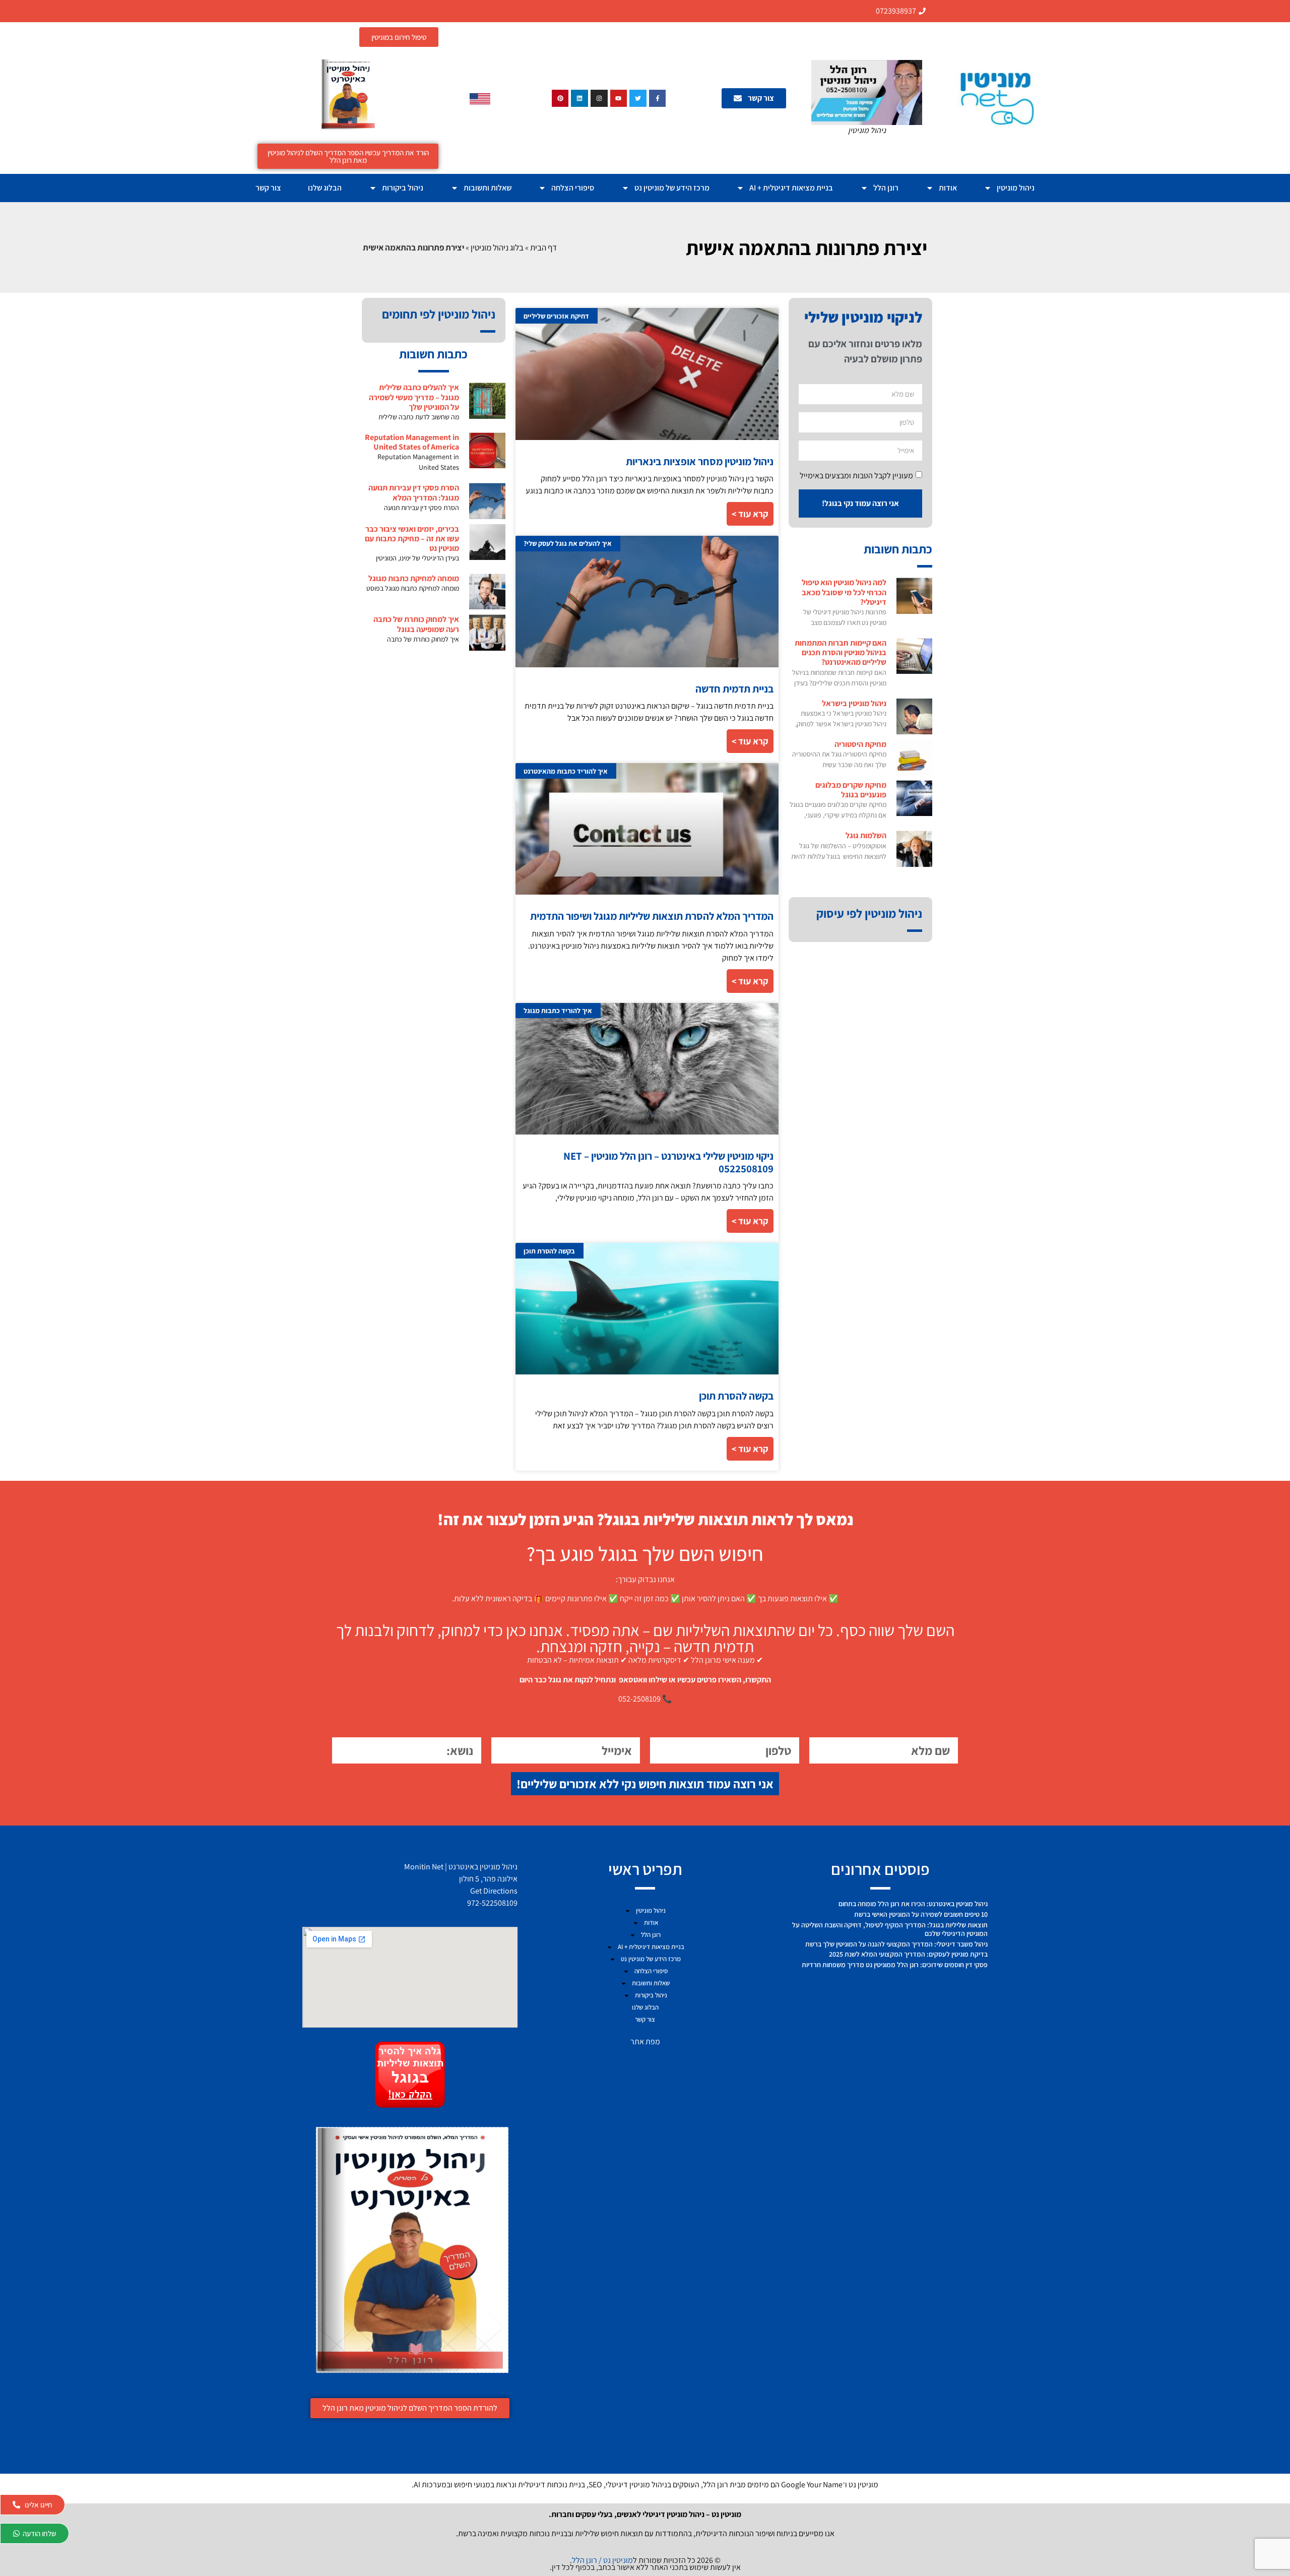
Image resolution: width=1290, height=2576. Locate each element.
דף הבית (543, 247)
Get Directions (494, 1891)
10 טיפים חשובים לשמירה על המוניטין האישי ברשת (921, 1914)
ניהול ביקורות (403, 188)
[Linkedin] (579, 98)
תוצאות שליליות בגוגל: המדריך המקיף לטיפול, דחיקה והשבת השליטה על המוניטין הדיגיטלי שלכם (890, 1929)
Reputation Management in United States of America (412, 442)
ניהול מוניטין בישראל (854, 703)
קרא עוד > (750, 514)
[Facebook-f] (658, 98)
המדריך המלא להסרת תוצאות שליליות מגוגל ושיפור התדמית (652, 916)
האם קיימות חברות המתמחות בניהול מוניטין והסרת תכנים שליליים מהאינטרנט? (841, 652)
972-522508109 (492, 1903)
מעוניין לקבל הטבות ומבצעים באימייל (856, 475)
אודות (948, 188)
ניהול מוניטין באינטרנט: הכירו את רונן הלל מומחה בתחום (913, 1904)
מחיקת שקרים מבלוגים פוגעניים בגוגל (851, 790)
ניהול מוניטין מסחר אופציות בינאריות (700, 461)
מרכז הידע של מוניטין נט (672, 188)
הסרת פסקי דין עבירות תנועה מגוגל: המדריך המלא (414, 492)
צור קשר (268, 188)
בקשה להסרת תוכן (736, 1396)
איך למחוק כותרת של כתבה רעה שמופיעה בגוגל (416, 624)
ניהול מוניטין (1016, 188)
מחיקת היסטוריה (860, 744)
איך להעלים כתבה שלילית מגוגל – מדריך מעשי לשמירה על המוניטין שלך (414, 397)
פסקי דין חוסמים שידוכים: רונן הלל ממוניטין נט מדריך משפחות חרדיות (895, 1965)
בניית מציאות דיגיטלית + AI (791, 188)
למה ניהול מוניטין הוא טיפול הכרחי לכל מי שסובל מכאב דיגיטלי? (844, 592)
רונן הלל (886, 188)
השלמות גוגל (866, 835)
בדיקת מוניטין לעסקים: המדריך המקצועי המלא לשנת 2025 (908, 1954)
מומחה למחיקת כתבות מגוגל (414, 578)
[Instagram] (599, 98)
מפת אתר (645, 2041)
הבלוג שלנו (325, 188)
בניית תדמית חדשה (734, 689)
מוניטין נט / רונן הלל (602, 2560)
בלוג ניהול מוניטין (497, 247)
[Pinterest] (560, 98)
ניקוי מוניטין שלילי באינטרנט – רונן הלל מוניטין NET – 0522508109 (668, 1162)
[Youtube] (619, 98)
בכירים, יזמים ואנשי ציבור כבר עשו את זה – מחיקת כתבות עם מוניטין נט (412, 539)
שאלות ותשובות (488, 188)
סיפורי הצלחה (573, 188)
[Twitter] (638, 98)
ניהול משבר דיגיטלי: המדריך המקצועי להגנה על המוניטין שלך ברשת (896, 1944)
